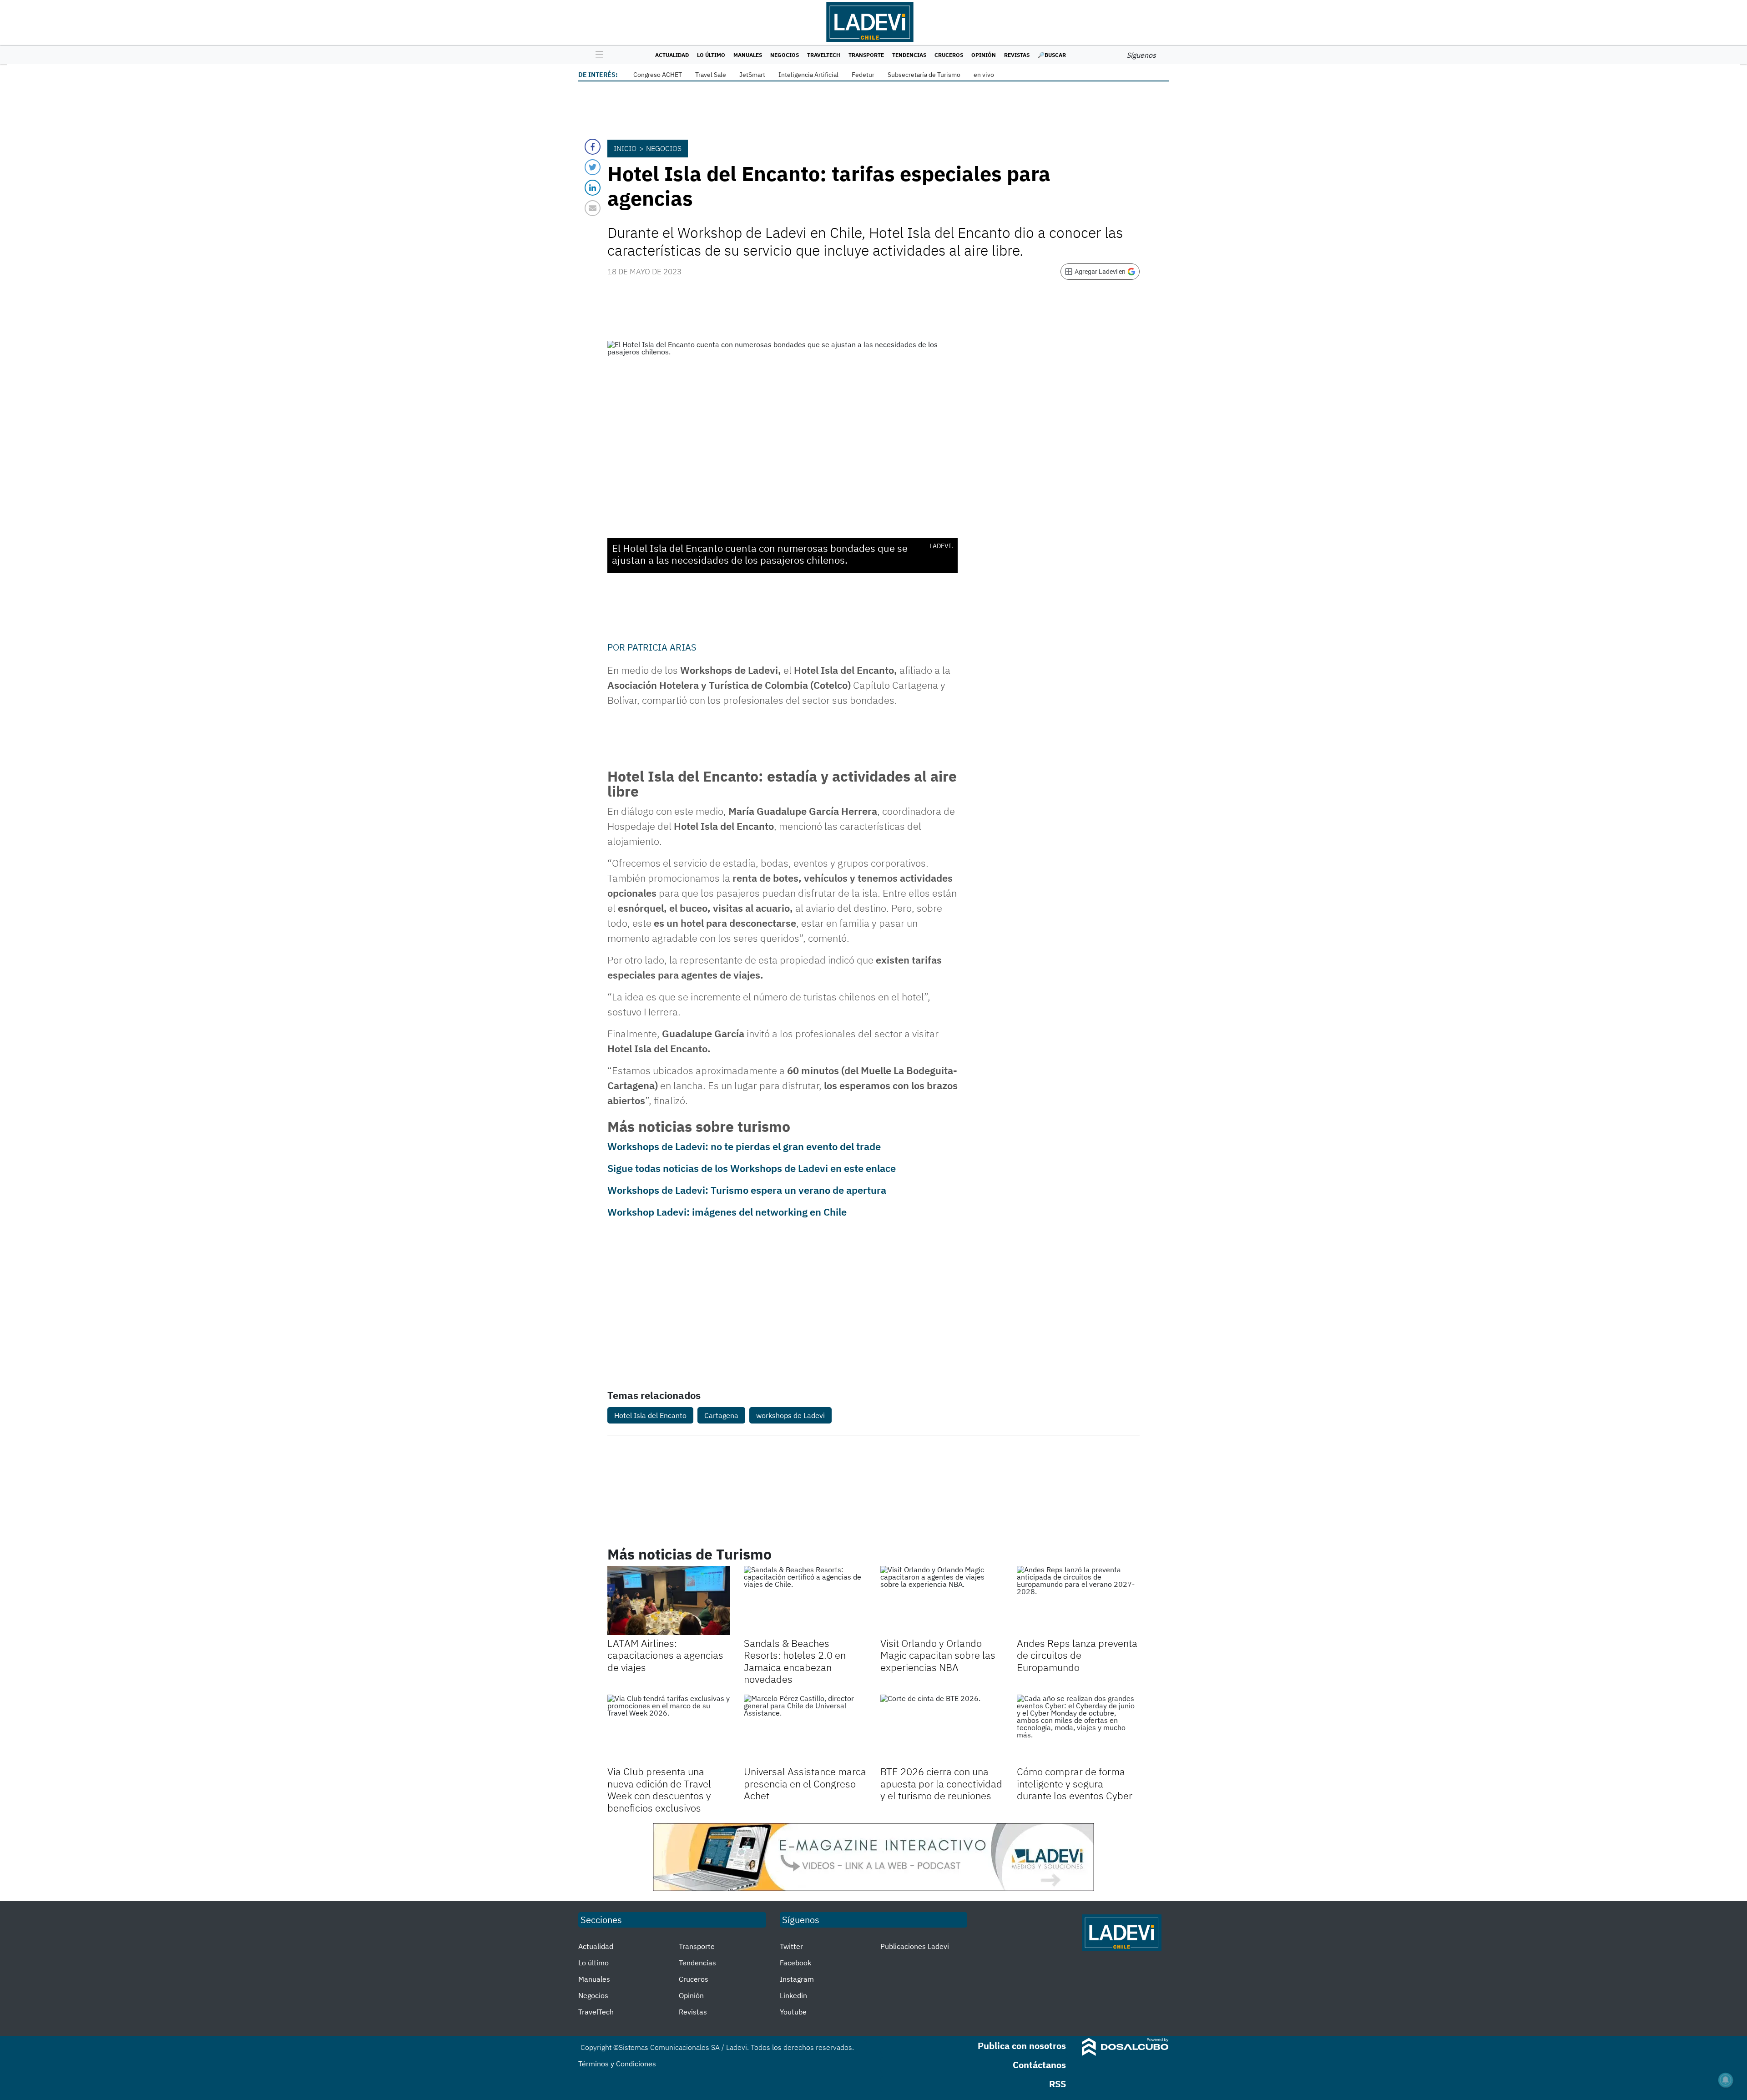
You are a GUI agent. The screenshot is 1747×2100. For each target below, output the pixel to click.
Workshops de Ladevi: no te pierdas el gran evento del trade (744, 1146)
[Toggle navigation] (597, 55)
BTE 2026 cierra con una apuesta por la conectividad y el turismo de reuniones (941, 1783)
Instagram (797, 1979)
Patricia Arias (662, 647)
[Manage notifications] (1726, 2080)
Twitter (791, 1946)
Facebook (795, 1963)
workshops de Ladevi (790, 1415)
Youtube (793, 2012)
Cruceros (949, 55)
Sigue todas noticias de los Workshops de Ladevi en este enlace (752, 1168)
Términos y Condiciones (617, 2064)
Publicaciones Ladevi (915, 1946)
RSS (1058, 2084)
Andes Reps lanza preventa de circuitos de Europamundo (1077, 1655)
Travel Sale (711, 75)
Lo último (711, 55)
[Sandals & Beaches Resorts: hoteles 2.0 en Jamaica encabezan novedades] (805, 1600)
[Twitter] (593, 167)
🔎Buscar (1052, 55)
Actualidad (672, 55)
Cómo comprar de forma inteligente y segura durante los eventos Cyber (1075, 1783)
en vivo (984, 75)
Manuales (748, 55)
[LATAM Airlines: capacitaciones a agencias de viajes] (669, 1600)
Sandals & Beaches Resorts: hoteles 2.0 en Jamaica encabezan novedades (795, 1661)
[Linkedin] (593, 188)
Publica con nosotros (1022, 2046)
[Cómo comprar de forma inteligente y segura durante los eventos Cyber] (1078, 1729)
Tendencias (909, 55)
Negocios (785, 55)
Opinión (984, 55)
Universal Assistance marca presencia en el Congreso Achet (805, 1783)
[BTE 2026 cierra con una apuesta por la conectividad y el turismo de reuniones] (942, 1729)
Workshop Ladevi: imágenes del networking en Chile (727, 1212)
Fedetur (863, 75)
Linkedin (793, 1995)
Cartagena (721, 1415)
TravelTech (824, 55)
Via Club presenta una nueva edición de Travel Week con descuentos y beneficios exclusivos (659, 1789)
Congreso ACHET (658, 75)
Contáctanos (1039, 2065)
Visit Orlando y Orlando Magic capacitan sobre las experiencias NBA (938, 1655)
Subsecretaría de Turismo (924, 75)
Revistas (1017, 55)
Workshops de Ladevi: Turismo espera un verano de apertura (747, 1190)
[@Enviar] (593, 208)
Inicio (625, 148)
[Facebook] (593, 147)
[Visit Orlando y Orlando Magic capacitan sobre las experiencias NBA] (942, 1600)
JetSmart (752, 75)
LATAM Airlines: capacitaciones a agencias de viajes (665, 1655)
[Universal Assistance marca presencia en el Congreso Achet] (805, 1729)
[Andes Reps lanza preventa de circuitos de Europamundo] (1078, 1600)
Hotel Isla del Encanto (650, 1415)
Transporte (866, 55)
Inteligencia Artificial (808, 75)
